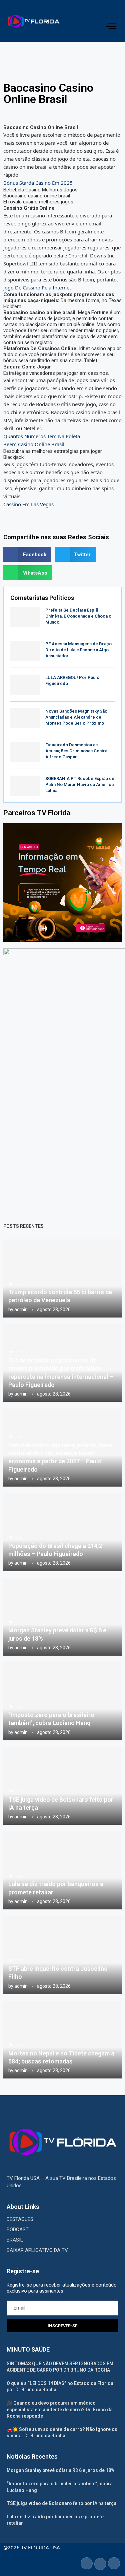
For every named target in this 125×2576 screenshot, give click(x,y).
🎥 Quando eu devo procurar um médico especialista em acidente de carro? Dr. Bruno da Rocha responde (60, 2409)
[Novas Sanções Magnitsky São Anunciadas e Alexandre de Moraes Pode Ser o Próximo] (25, 718)
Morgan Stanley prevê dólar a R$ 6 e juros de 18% (61, 2470)
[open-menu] (110, 26)
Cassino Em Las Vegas (28, 504)
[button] (27, 554)
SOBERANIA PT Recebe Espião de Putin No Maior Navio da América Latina (80, 784)
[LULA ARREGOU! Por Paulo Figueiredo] (25, 685)
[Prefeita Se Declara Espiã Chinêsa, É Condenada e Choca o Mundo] (25, 617)
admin (21, 1310)
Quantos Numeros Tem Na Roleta (42, 436)
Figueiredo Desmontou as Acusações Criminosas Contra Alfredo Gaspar (76, 751)
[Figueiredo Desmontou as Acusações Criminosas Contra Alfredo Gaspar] (25, 752)
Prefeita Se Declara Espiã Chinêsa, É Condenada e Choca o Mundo (78, 616)
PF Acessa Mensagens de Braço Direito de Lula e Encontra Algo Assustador (78, 650)
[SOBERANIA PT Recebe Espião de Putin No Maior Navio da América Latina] (25, 786)
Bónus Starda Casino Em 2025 (38, 183)
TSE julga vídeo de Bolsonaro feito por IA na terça (61, 2503)
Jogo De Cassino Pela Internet (37, 287)
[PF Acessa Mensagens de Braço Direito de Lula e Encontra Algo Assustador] (25, 651)
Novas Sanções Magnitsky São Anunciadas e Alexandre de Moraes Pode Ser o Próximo (76, 717)
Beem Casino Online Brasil (34, 444)
